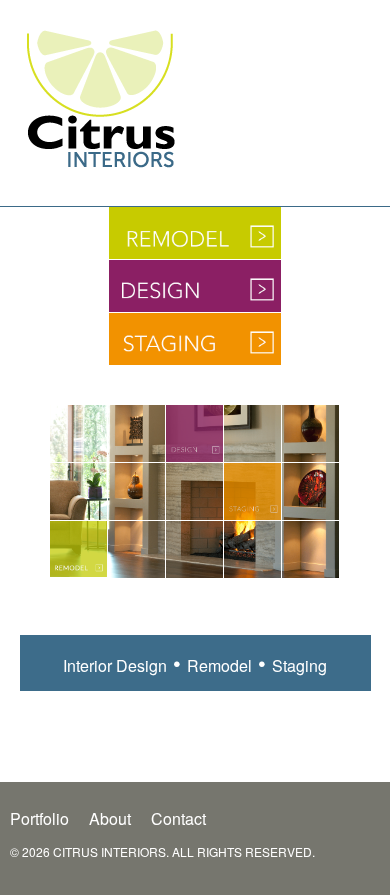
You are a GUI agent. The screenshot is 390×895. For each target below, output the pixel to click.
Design (194, 433)
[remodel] (195, 239)
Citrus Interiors (100, 98)
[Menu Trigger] (362, 117)
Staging (252, 491)
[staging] (195, 345)
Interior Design (115, 665)
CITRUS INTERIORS (109, 851)
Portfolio (39, 818)
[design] (195, 292)
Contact (178, 818)
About (110, 818)
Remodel (78, 549)
